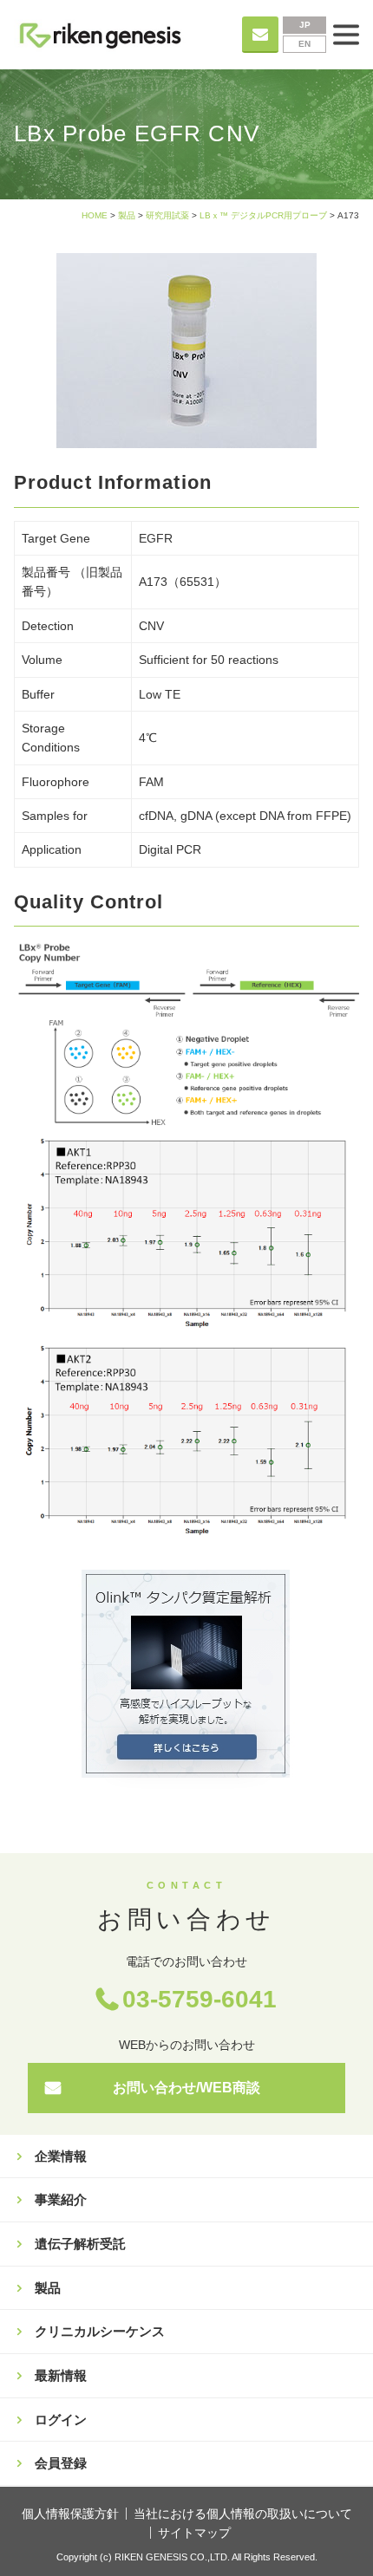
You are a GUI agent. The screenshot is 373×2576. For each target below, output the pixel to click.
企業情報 (61, 2156)
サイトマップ (194, 2533)
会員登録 (61, 2463)
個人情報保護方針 (70, 2514)
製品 (127, 215)
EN (304, 44)
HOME (95, 215)
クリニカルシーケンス (100, 2331)
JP (305, 25)
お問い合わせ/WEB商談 (186, 2088)
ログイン (61, 2420)
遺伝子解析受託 (80, 2244)
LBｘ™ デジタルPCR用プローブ (263, 215)
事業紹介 (61, 2199)
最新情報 (61, 2375)
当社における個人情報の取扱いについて (243, 2514)
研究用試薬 (167, 215)
